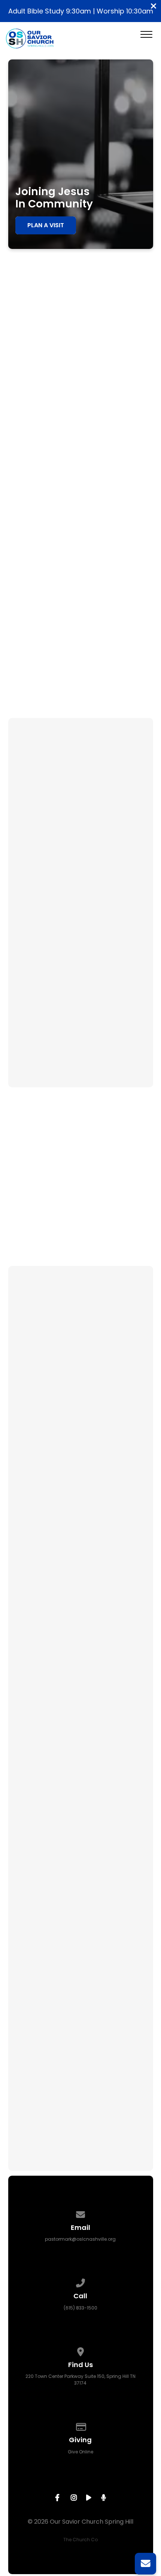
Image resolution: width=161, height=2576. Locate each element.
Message (31, 2047)
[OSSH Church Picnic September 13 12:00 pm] (80, 970)
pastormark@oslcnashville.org (80, 2239)
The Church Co (80, 2540)
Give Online (80, 2452)
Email (26, 2007)
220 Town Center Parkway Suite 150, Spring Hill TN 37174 (80, 2380)
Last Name (34, 1967)
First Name (34, 1926)
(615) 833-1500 (80, 2308)
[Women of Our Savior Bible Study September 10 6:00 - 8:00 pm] (80, 811)
